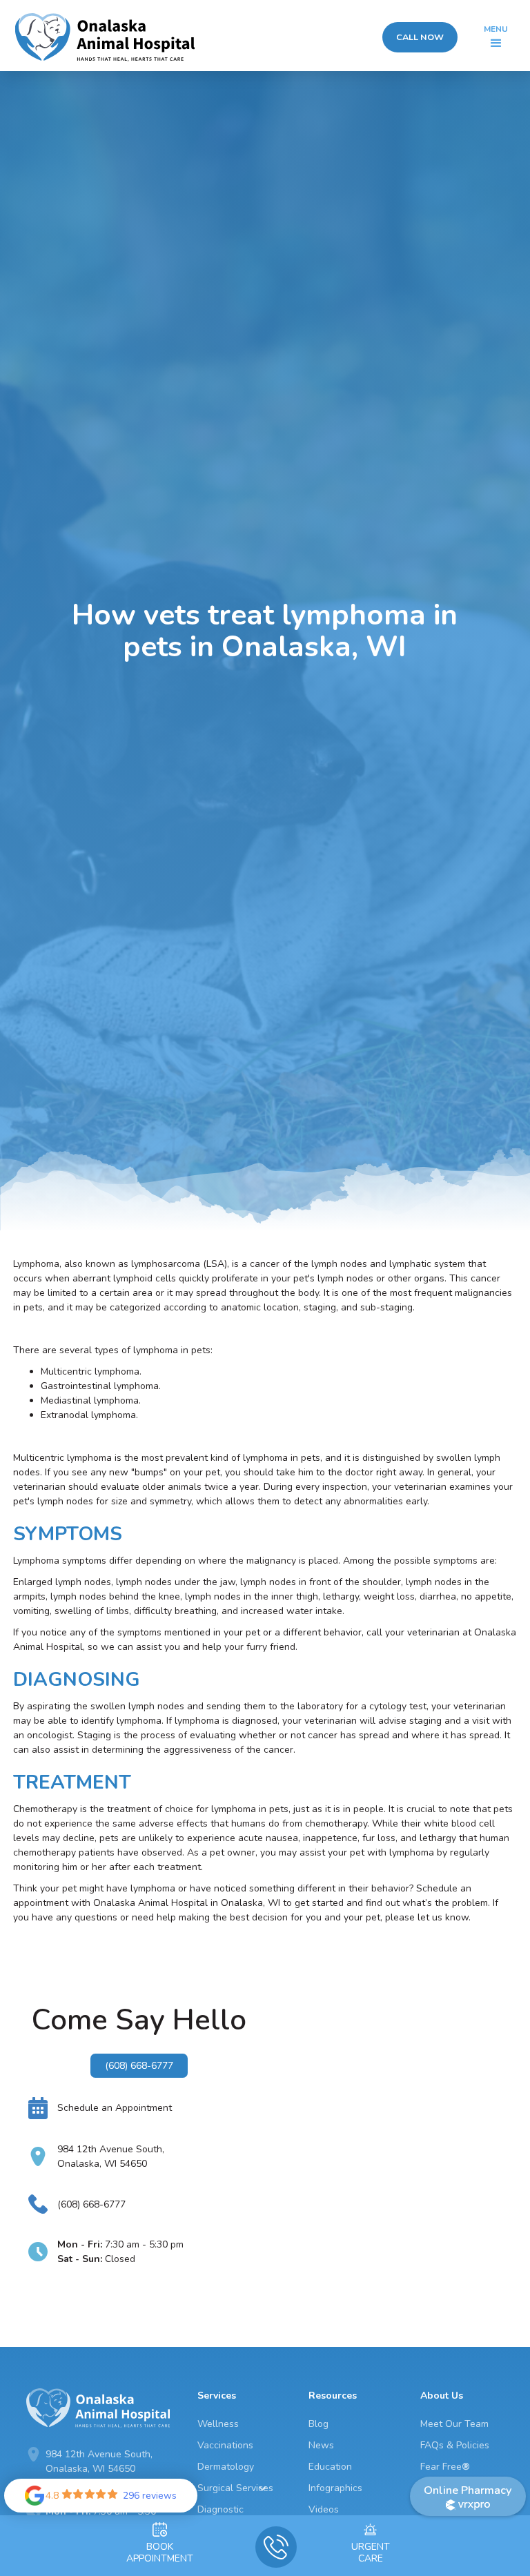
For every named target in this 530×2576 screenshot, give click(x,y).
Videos (324, 2509)
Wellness (218, 2424)
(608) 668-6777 (139, 2066)
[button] (496, 37)
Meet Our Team (454, 2424)
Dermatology (226, 2467)
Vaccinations (225, 2445)
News (321, 2445)
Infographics (335, 2488)
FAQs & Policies (455, 2445)
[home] (105, 38)
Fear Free (445, 2467)
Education (330, 2467)
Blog (318, 2424)
